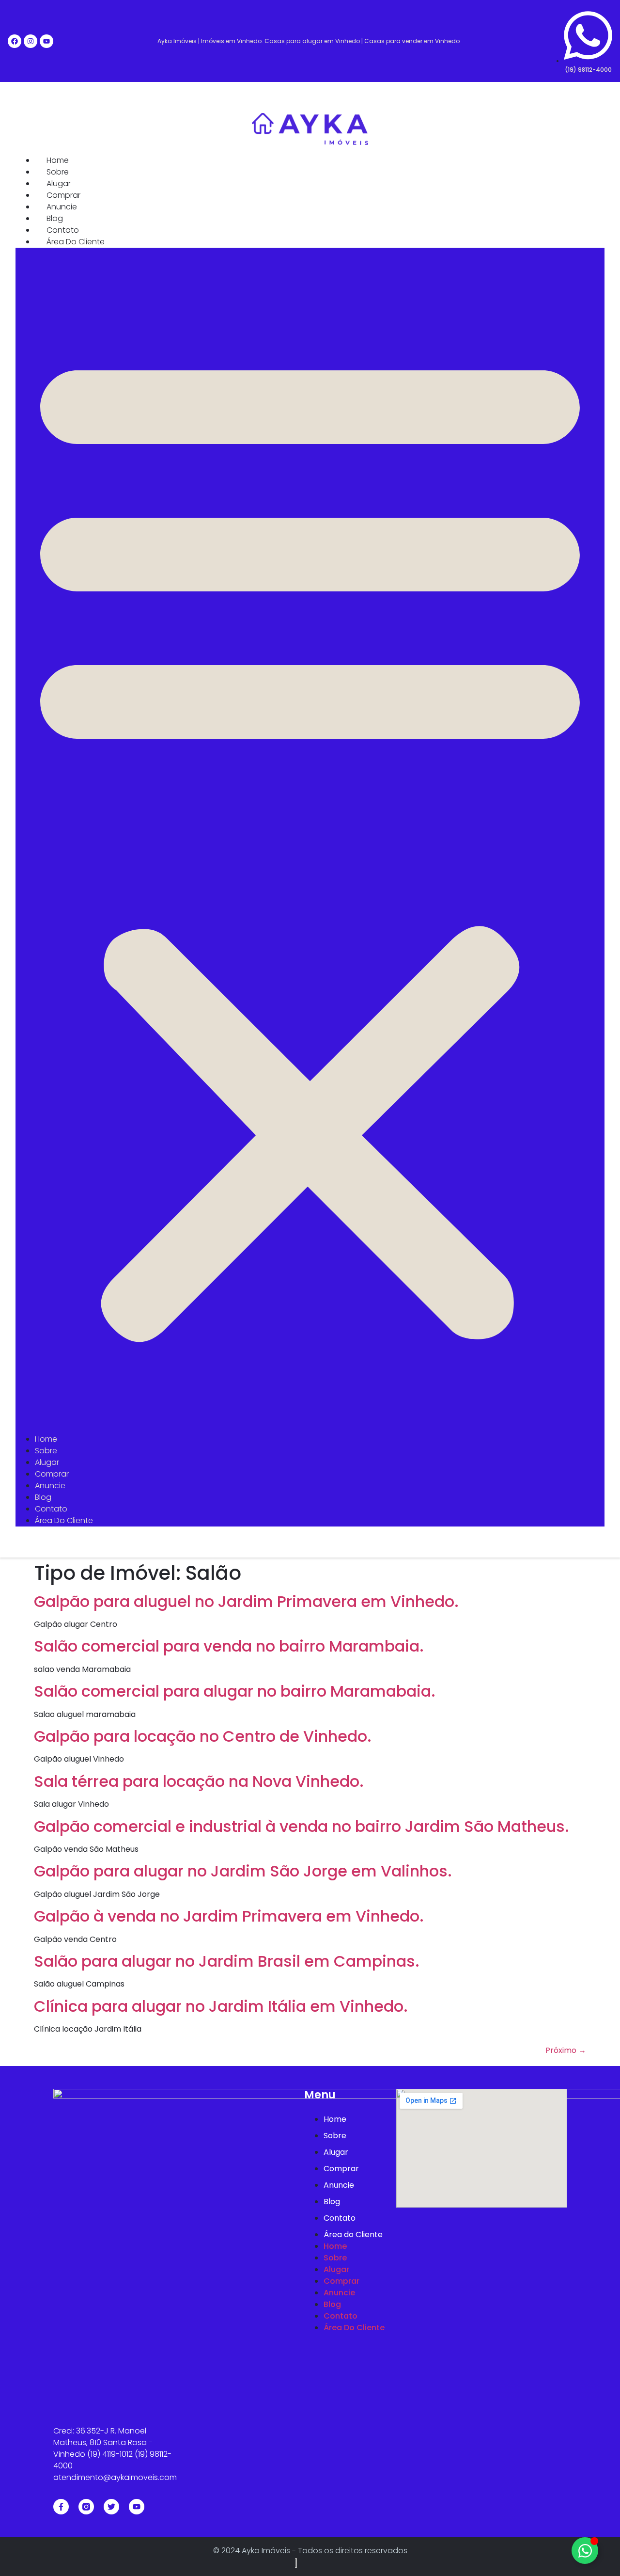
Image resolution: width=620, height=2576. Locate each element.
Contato (63, 230)
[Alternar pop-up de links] (585, 2551)
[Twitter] (111, 2507)
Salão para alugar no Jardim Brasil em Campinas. (227, 1961)
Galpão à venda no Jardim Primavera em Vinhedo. (229, 1916)
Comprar (63, 195)
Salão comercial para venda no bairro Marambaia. (229, 1646)
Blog (55, 218)
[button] (310, 841)
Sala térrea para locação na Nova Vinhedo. (199, 1781)
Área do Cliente (76, 242)
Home (58, 160)
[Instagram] (31, 41)
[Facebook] (15, 41)
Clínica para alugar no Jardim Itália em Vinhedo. (221, 2006)
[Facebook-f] (61, 2507)
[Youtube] (46, 41)
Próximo (566, 2050)
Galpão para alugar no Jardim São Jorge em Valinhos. (243, 1871)
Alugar (59, 183)
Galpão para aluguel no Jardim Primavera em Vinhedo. (246, 1601)
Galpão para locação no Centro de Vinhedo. (203, 1736)
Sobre (58, 172)
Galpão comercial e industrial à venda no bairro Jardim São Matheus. (302, 1826)
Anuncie (62, 207)
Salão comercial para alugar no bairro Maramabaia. (235, 1691)
